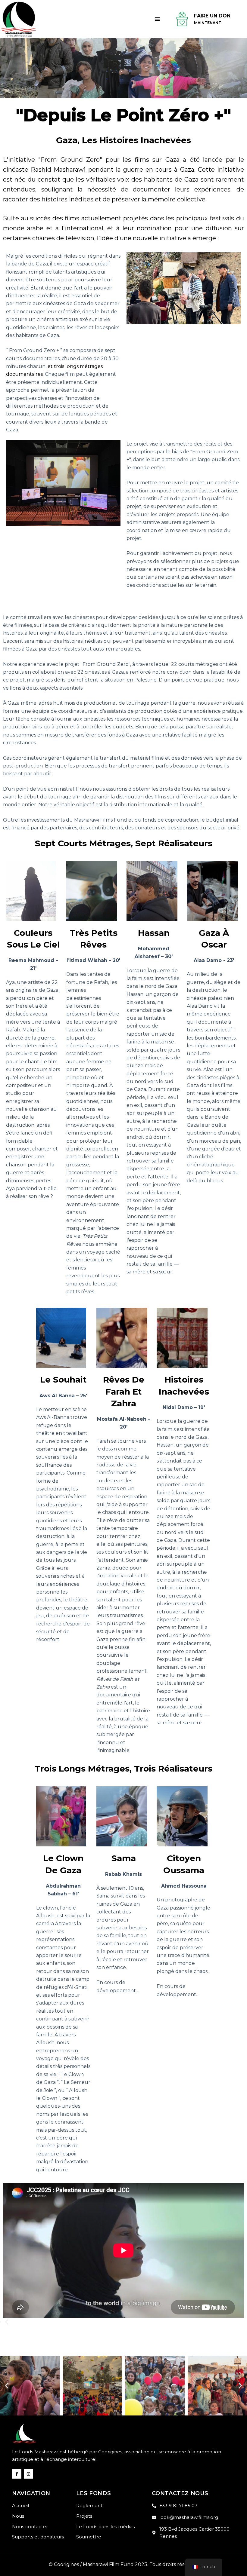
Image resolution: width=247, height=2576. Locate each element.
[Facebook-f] (17, 2474)
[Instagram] (28, 2474)
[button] (157, 19)
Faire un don (212, 16)
